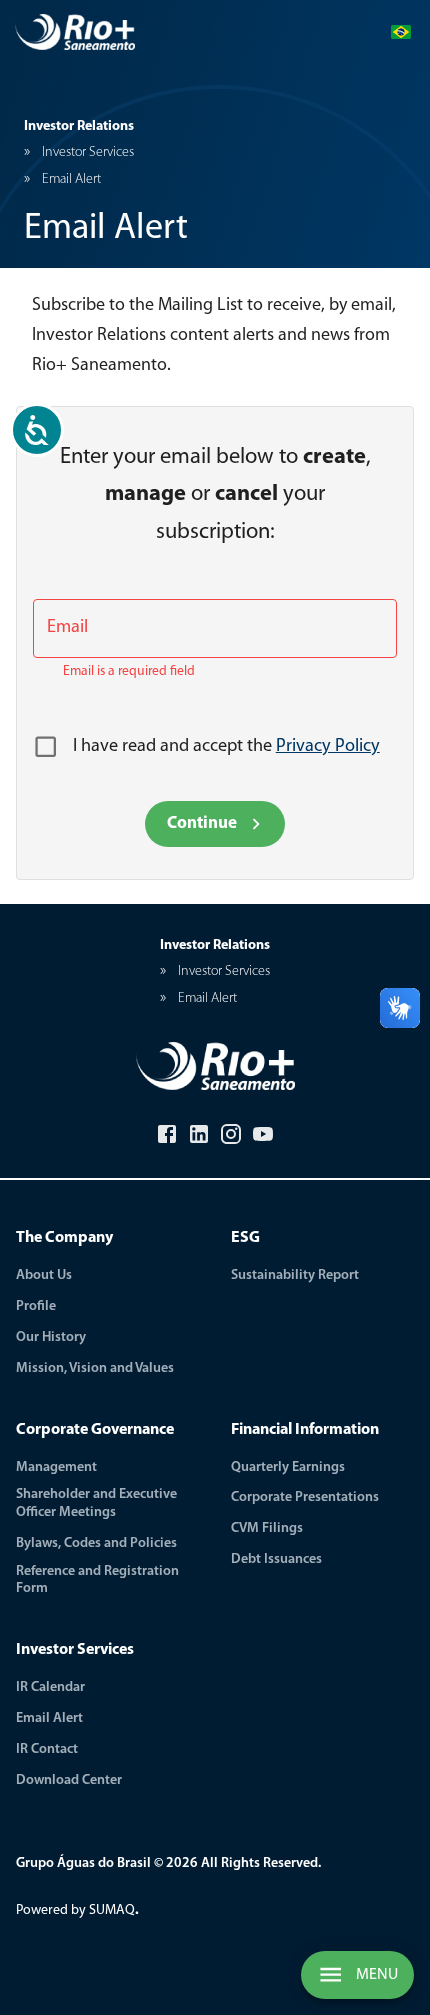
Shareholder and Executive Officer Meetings (96, 1503)
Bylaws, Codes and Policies (96, 1543)
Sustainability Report (295, 1275)
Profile (36, 1306)
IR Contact (47, 1749)
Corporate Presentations (305, 1497)
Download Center (69, 1780)
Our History (51, 1337)
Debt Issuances (276, 1559)
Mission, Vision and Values (95, 1368)
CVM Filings (267, 1528)
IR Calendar (50, 1687)
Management (56, 1467)
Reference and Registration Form (97, 1580)
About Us (44, 1275)
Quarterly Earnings (288, 1467)
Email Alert (49, 1718)
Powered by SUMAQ (77, 1910)
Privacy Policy (328, 746)
